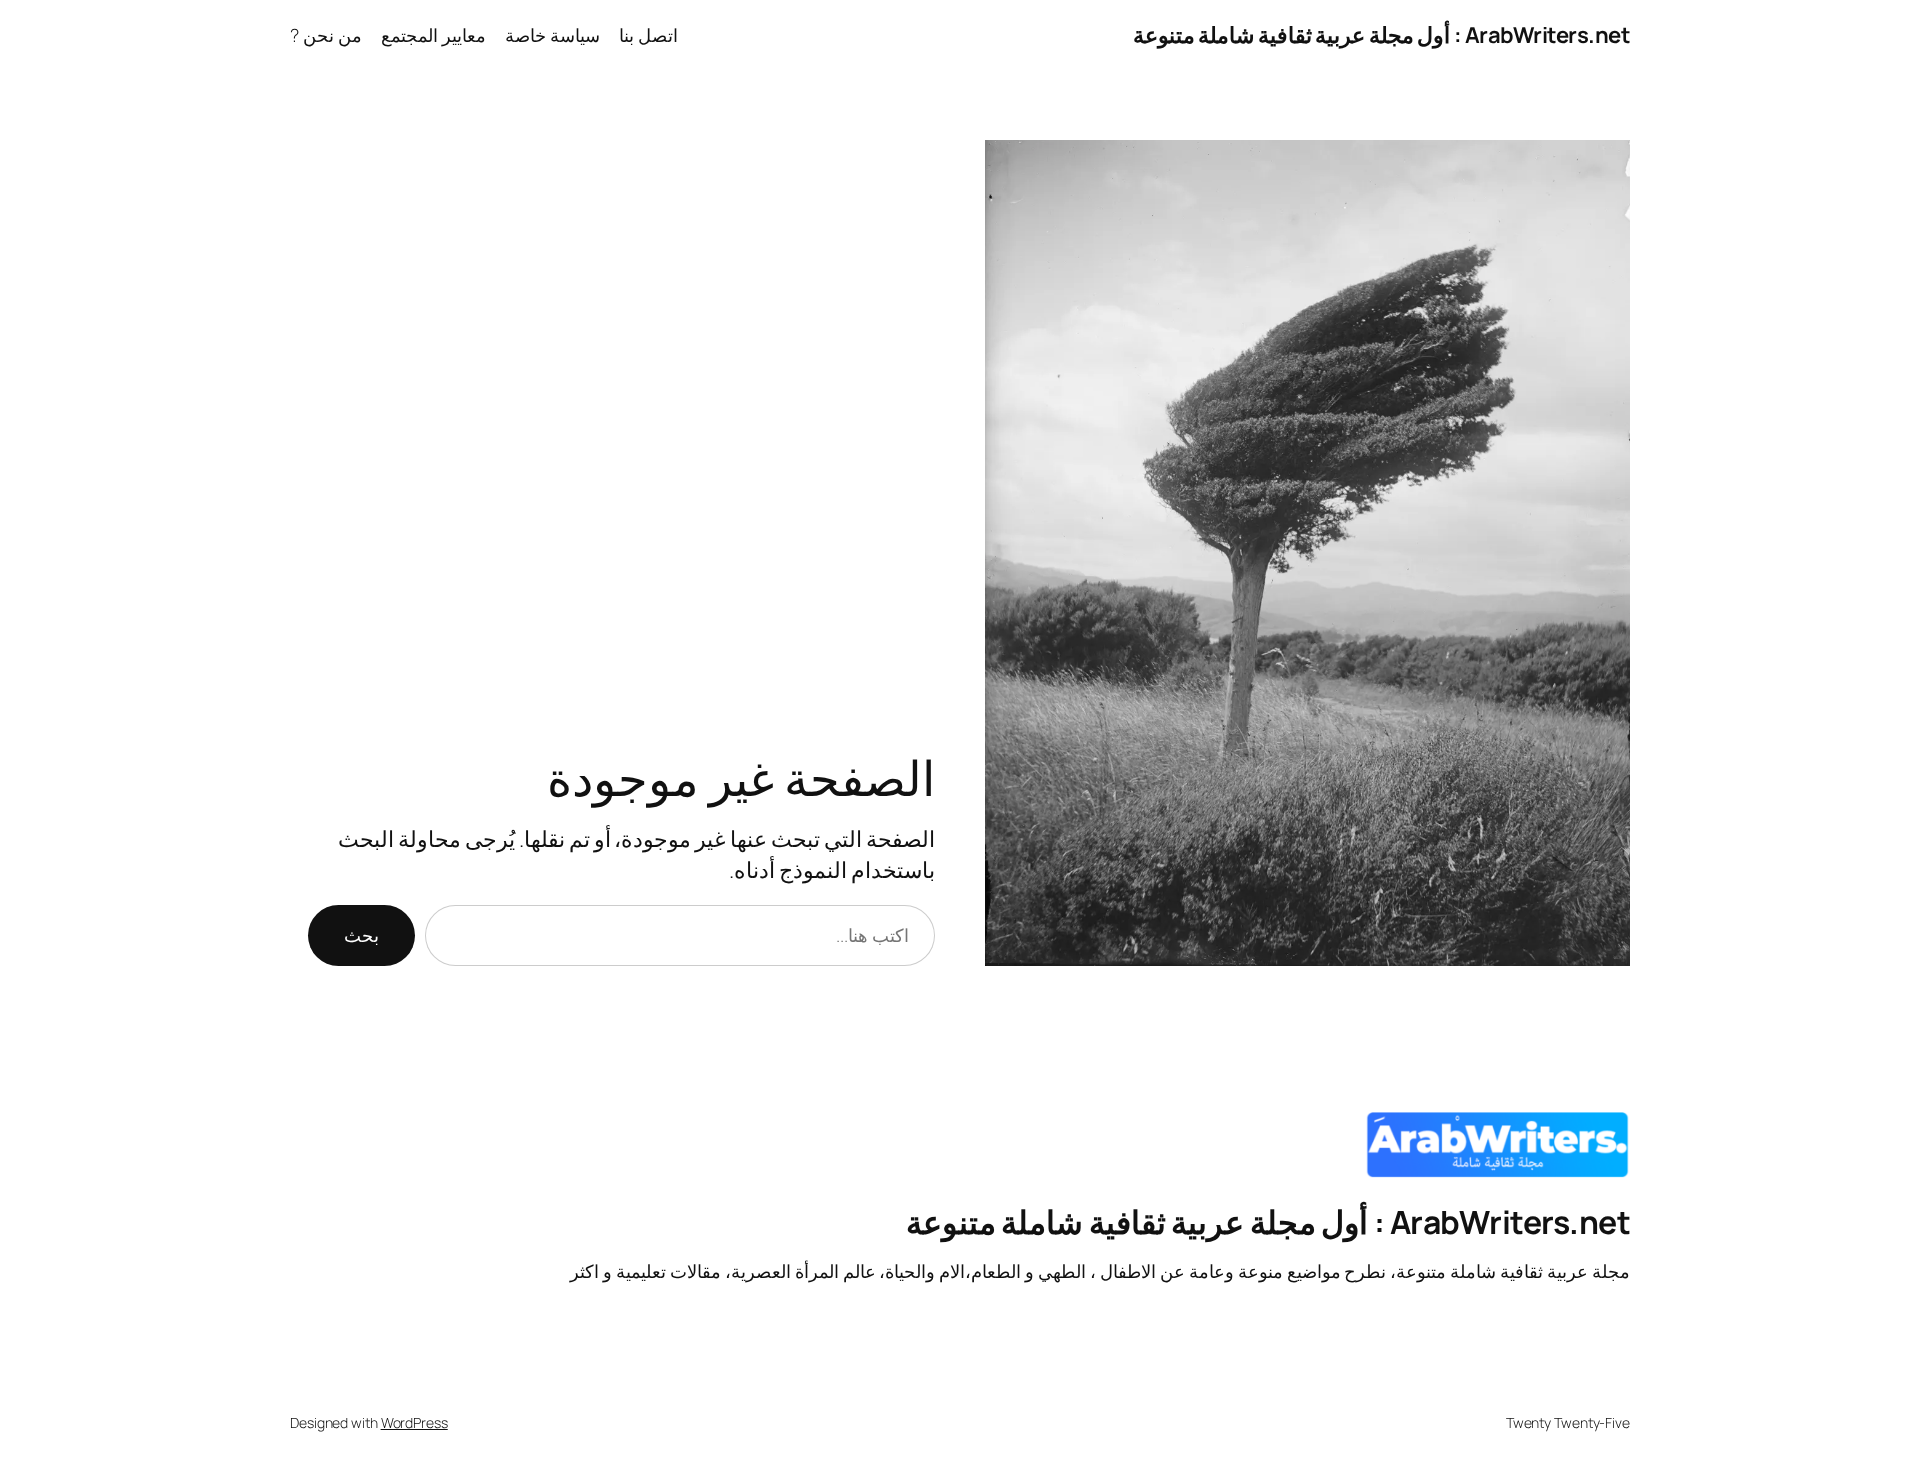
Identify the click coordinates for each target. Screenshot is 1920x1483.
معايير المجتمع (433, 35)
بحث (361, 935)
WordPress (414, 1422)
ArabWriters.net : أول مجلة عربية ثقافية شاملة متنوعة (1382, 35)
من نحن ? (326, 35)
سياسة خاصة (552, 35)
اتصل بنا (648, 35)
